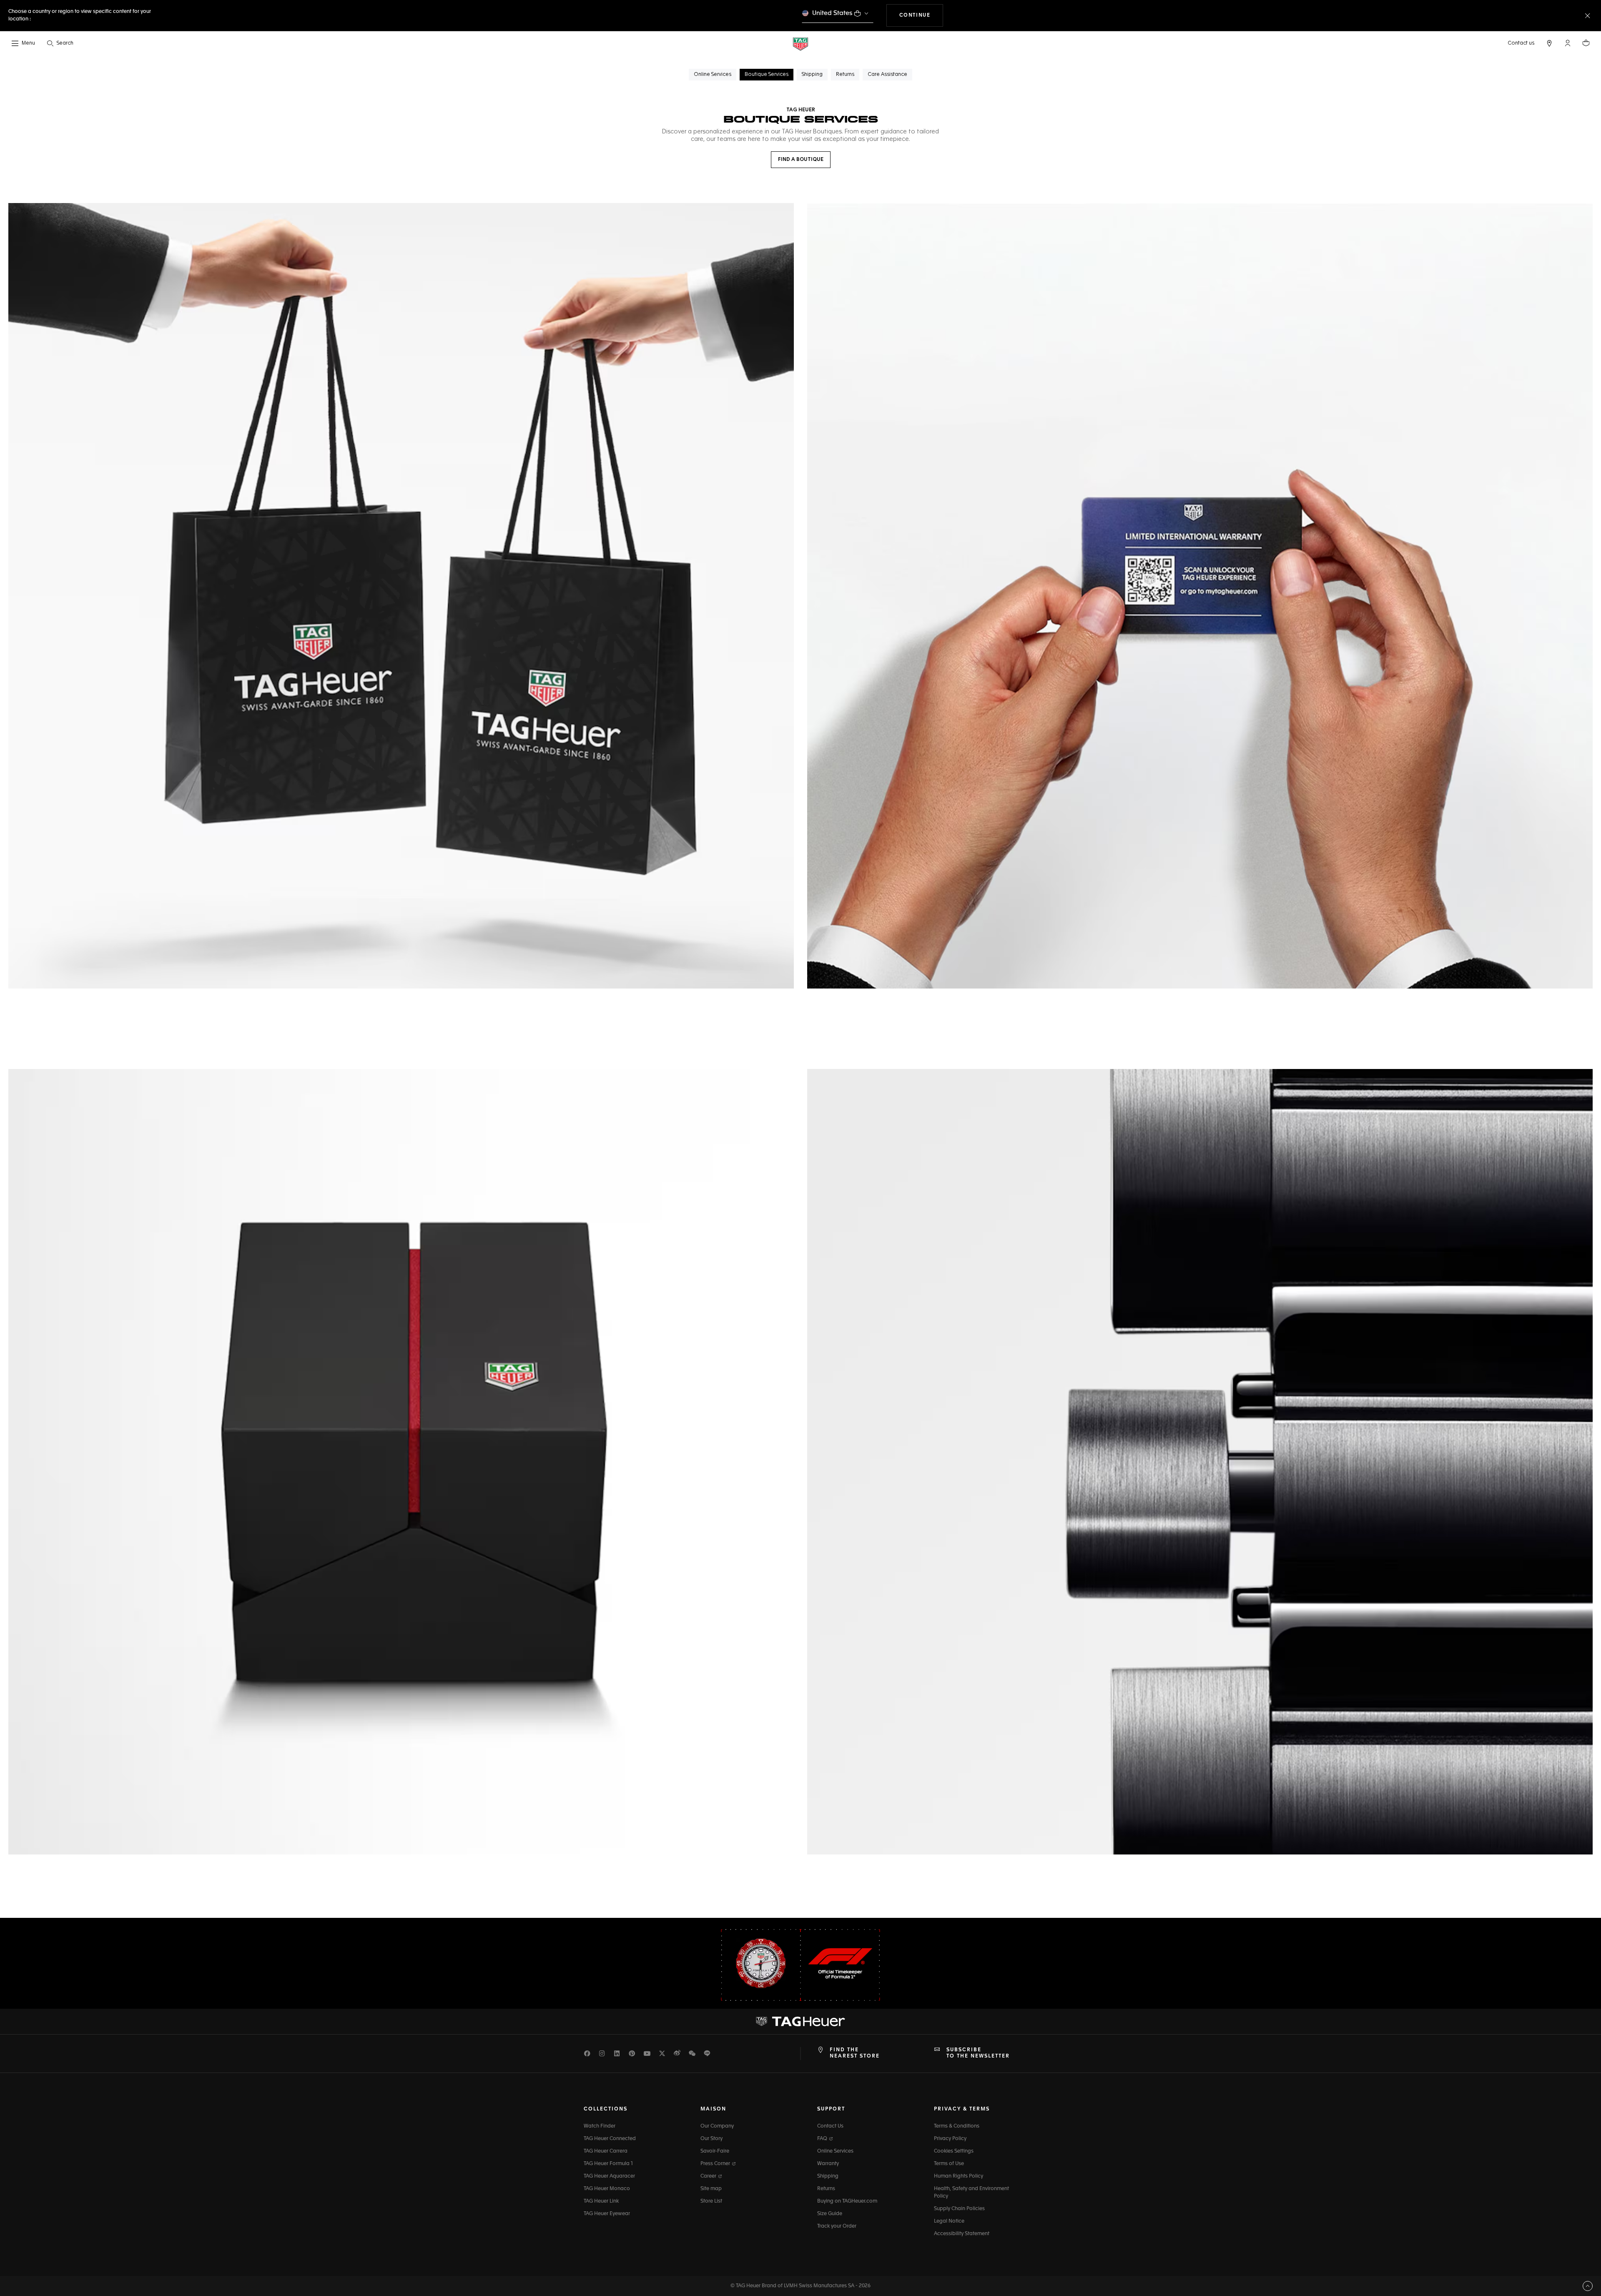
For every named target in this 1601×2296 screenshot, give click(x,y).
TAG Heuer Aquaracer (609, 2176)
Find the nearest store (855, 2053)
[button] (1568, 43)
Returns (826, 2189)
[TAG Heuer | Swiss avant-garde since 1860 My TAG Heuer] (800, 2022)
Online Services (835, 2151)
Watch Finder (600, 2126)
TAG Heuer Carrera (606, 2151)
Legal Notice (949, 2221)
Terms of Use (949, 2164)
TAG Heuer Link (601, 2201)
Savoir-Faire (715, 2151)
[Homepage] (800, 44)
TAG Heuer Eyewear (607, 2214)
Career (709, 2176)
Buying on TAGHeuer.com (847, 2201)
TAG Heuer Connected (610, 2139)
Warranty (828, 2164)
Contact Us (830, 2126)
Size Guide (830, 2214)
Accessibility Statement (962, 2234)
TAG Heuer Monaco (607, 2189)
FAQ (823, 2139)
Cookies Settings (954, 2151)
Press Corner (716, 2164)
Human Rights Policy (959, 2176)
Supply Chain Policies (959, 2209)
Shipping (828, 2176)
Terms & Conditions (957, 2126)
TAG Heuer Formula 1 (608, 2164)
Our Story (711, 2139)
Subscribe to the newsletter (978, 2053)
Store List (711, 2201)
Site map (711, 2189)
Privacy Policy (950, 2139)
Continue (921, 15)
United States (832, 13)
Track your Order (837, 2226)
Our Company (717, 2126)
